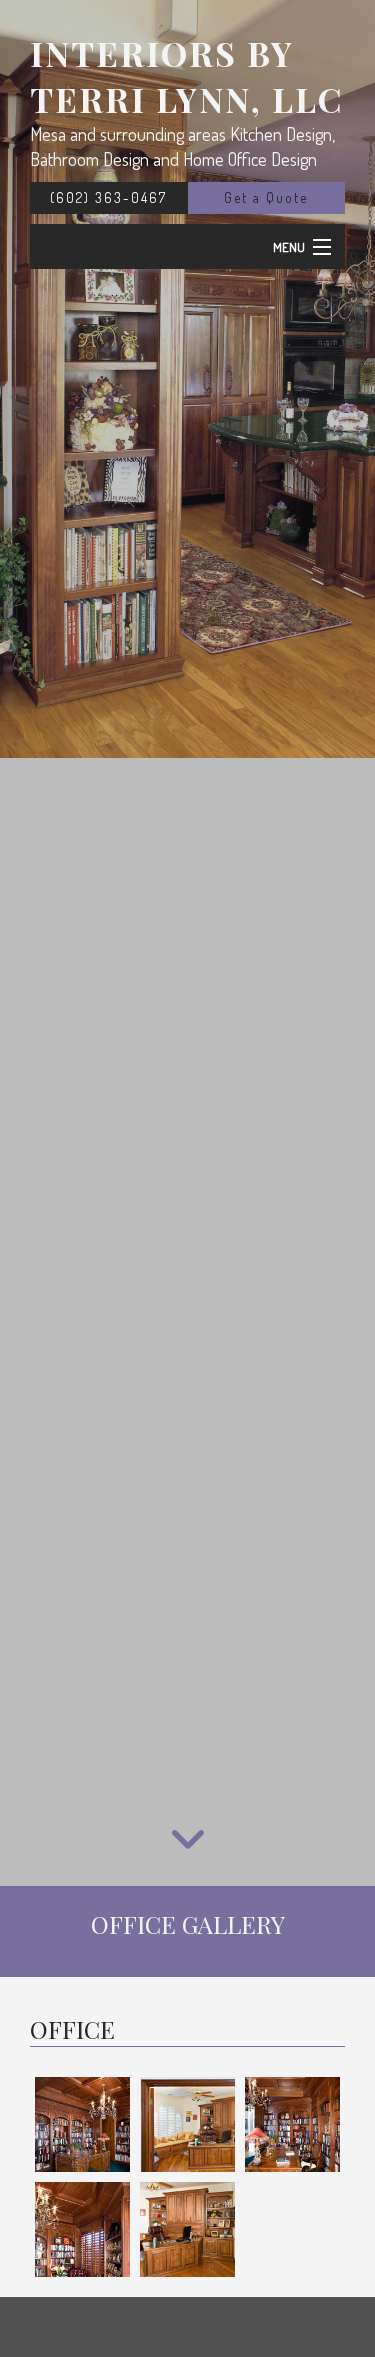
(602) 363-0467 (108, 197)
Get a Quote (266, 197)
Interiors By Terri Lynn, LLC (186, 76)
